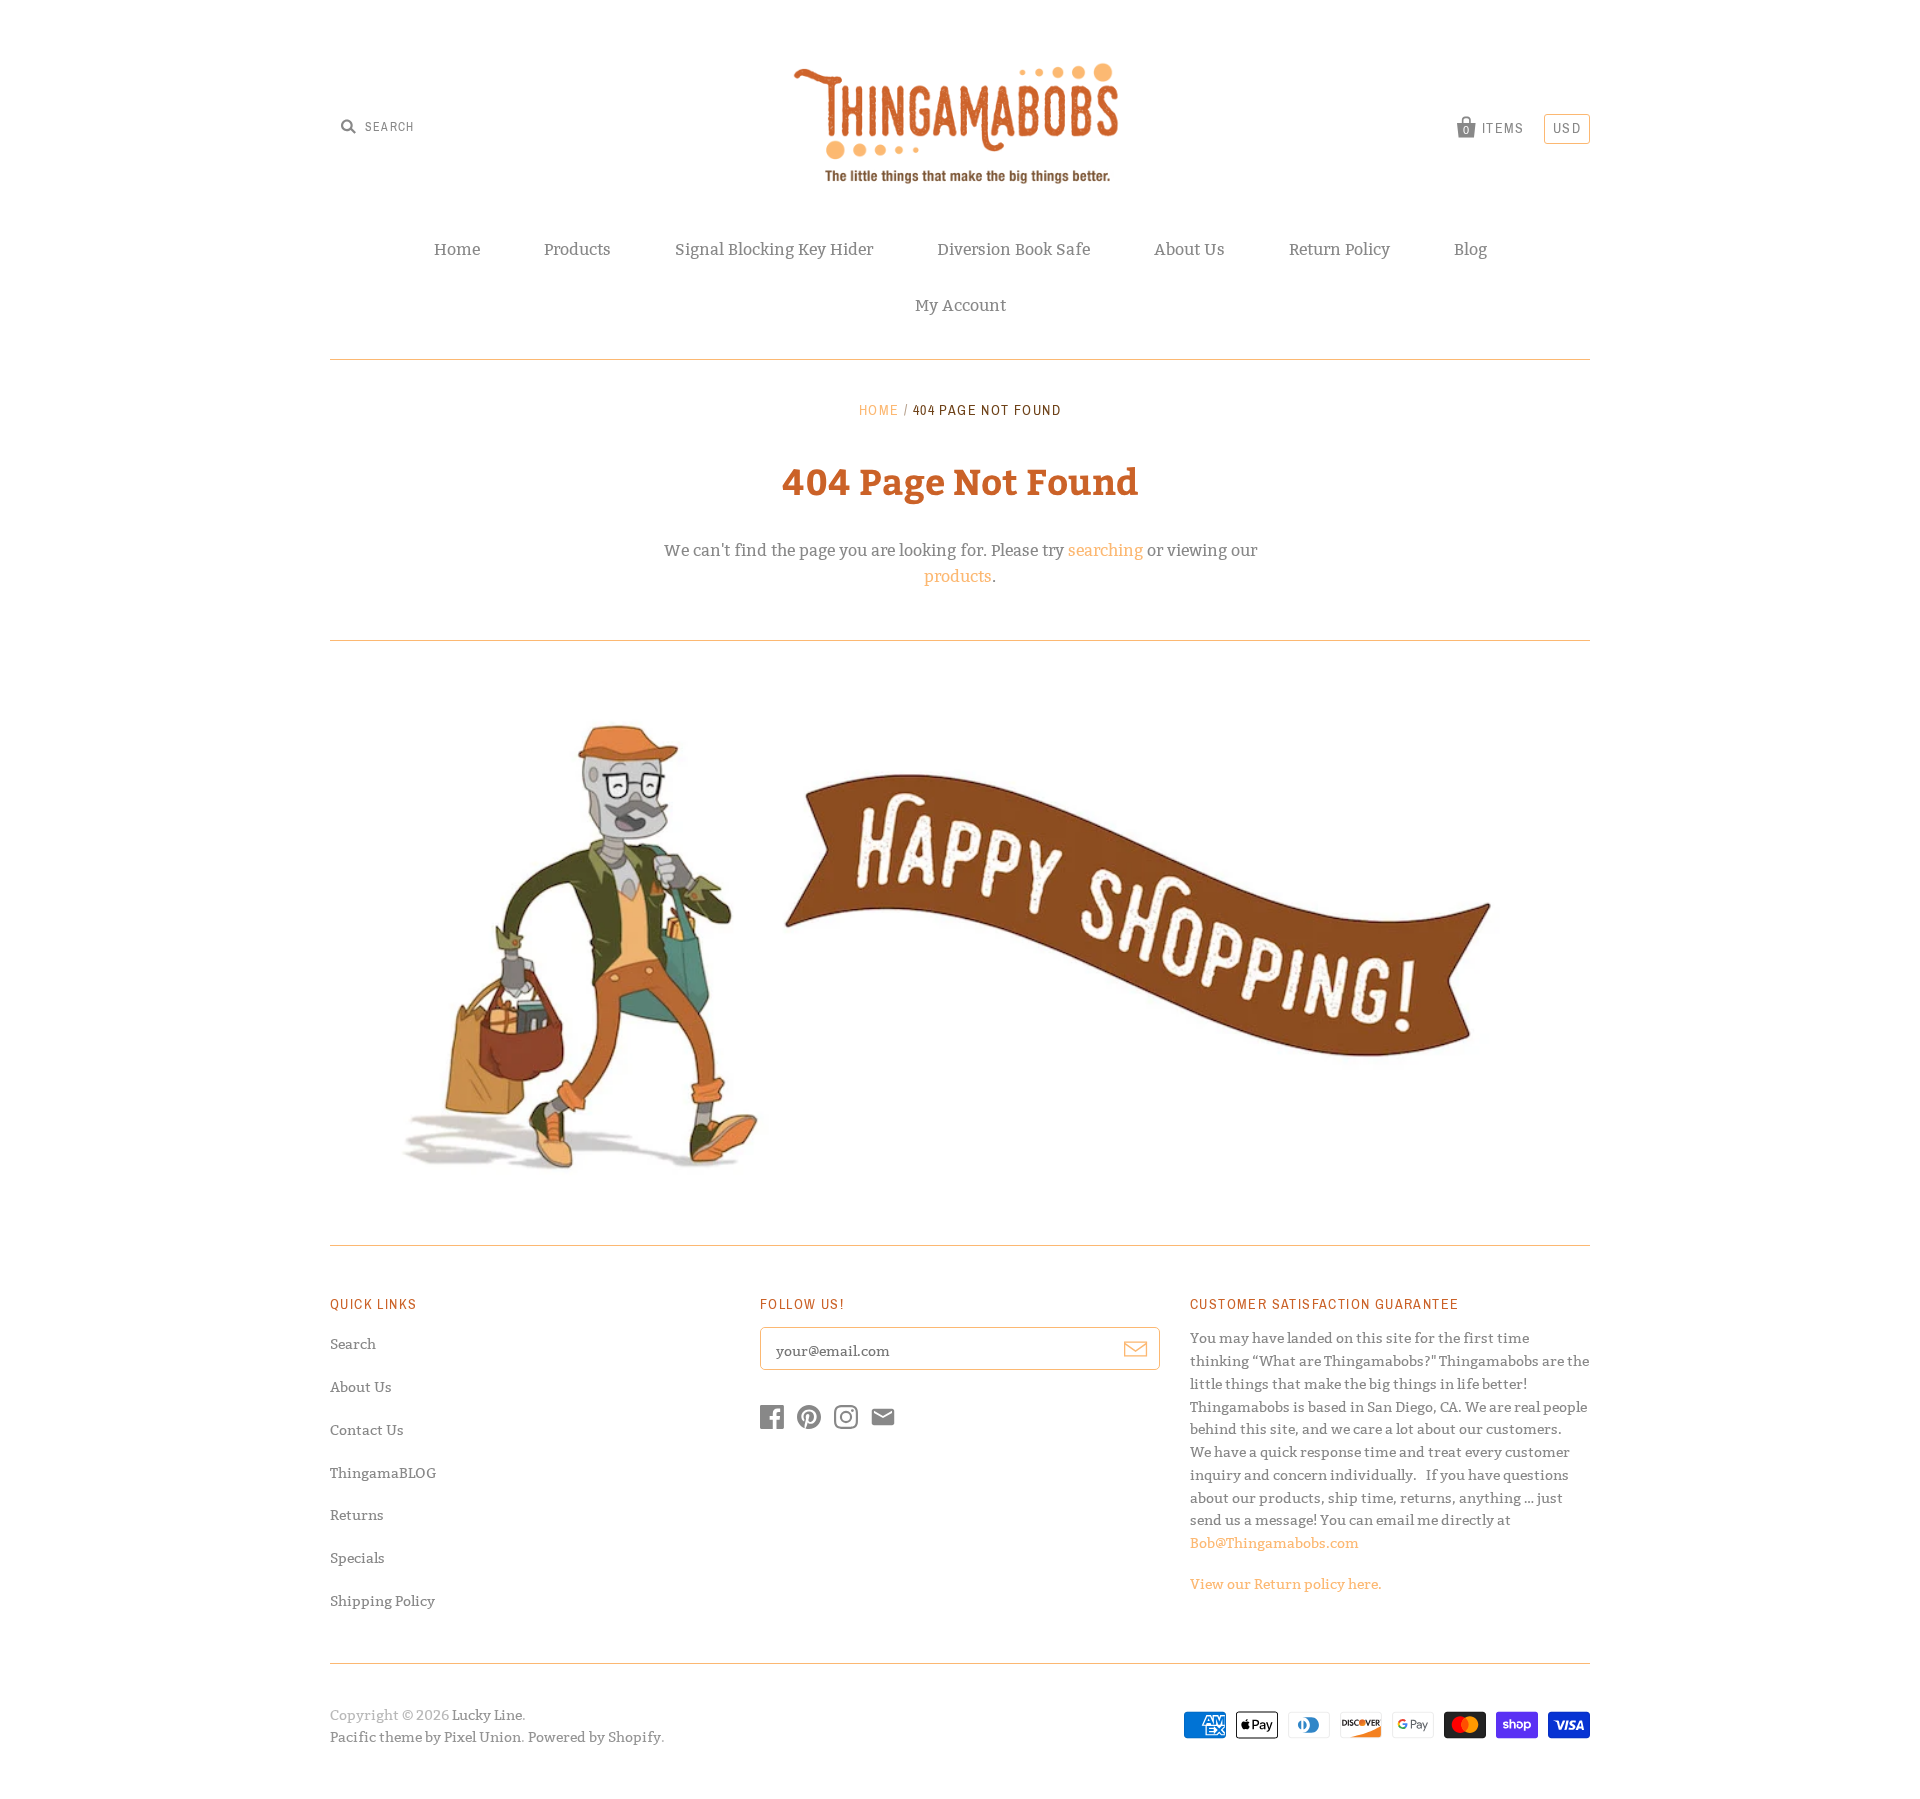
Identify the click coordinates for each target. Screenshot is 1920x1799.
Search (353, 1344)
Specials (357, 1558)
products (958, 576)
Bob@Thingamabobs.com (1274, 1543)
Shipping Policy (382, 1601)
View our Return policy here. (1286, 1584)
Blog (1470, 249)
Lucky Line (487, 1715)
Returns (357, 1515)
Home (457, 249)
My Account (960, 305)
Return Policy (1339, 249)
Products (577, 249)
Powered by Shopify (594, 1737)
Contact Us (367, 1430)
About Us (1189, 249)
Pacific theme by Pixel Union (425, 1737)
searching (1105, 550)
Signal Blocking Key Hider (774, 249)
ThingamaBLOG (383, 1473)
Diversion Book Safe (1013, 249)
